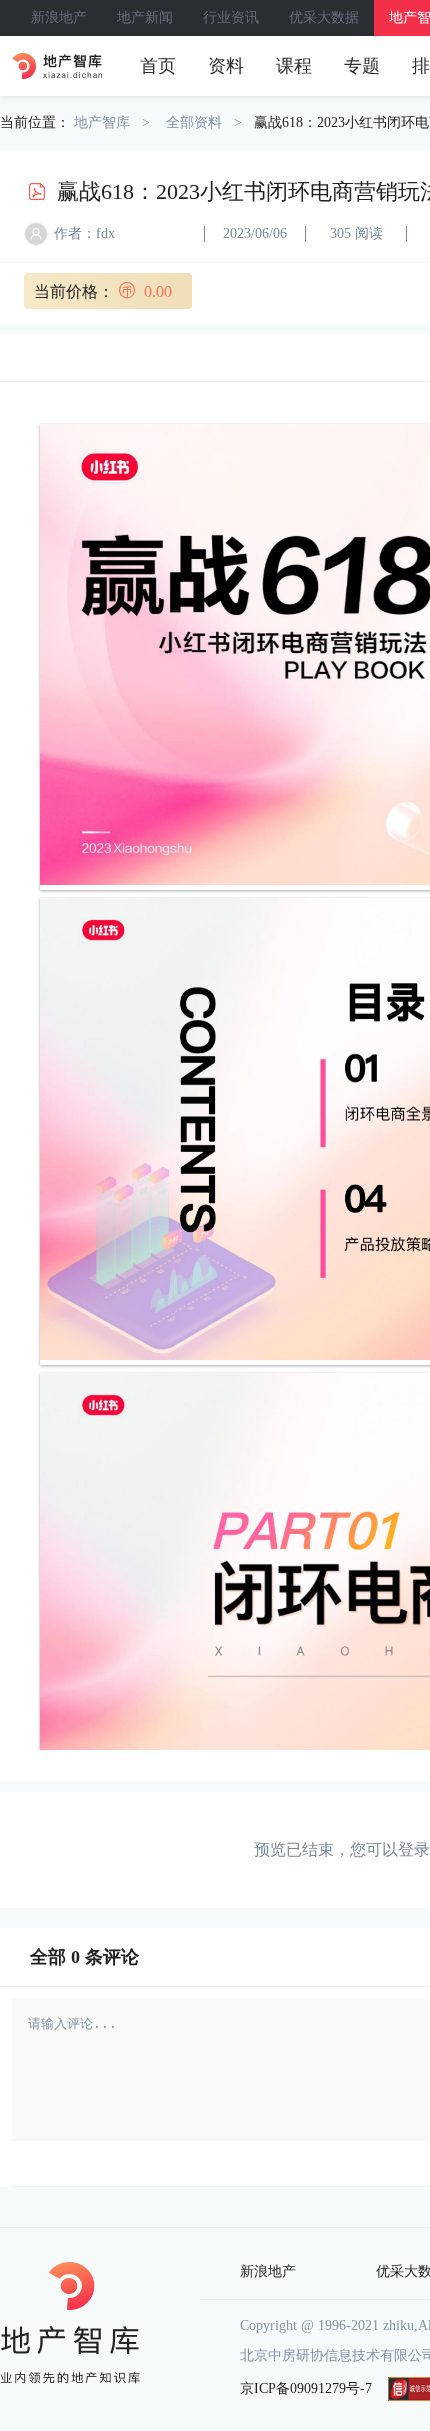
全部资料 (194, 122)
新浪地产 (59, 17)
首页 (158, 66)
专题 (362, 66)
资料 (226, 66)
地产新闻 (145, 17)
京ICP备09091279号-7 (306, 2388)
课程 (294, 66)
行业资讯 (231, 17)
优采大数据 (324, 17)
